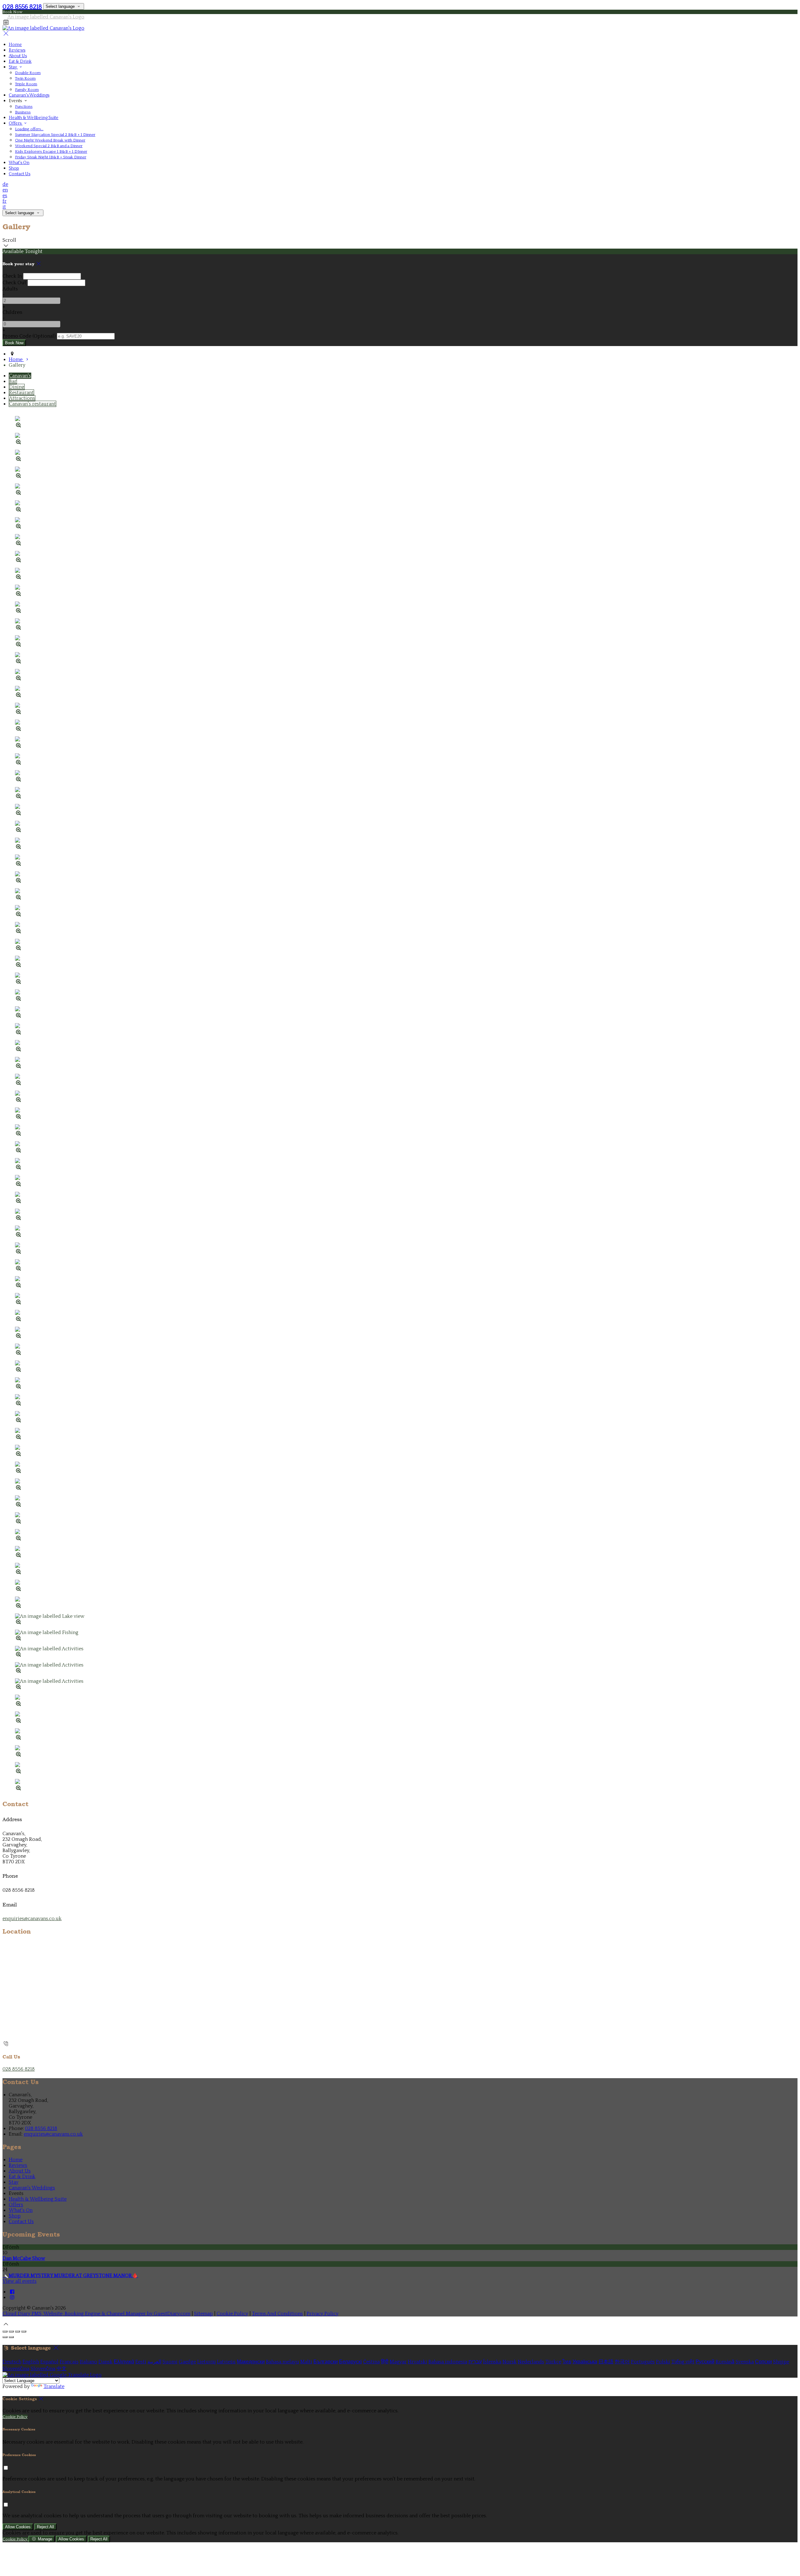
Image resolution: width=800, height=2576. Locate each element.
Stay (13, 67)
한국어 (622, 2362)
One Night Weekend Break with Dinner (50, 140)
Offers (16, 123)
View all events (20, 2281)
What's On (19, 163)
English (31, 2362)
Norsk (510, 2362)
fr (5, 201)
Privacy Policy (322, 2314)
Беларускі (350, 2362)
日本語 (606, 2362)
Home (15, 45)
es (5, 196)
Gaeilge (187, 2362)
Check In (12, 276)
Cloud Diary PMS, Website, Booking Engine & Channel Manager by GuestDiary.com (96, 2314)
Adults (10, 289)
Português (643, 2362)
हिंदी (385, 2362)
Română (725, 2362)
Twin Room (25, 78)
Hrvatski (417, 2362)
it (4, 207)
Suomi (170, 2362)
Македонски (251, 2362)
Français (69, 2362)
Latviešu (226, 2362)
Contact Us (20, 174)
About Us (18, 56)
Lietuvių (206, 2362)
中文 (62, 2369)
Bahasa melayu (282, 2362)
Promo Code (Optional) (29, 336)
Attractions (22, 398)
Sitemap (203, 2314)
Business (23, 112)
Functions (24, 107)
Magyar (398, 2362)
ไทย (567, 2362)
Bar (13, 381)
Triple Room (26, 84)
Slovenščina (16, 2369)
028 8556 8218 (22, 7)
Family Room (27, 90)
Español (49, 2362)
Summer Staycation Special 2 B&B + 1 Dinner (55, 135)
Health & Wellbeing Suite (34, 118)
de (5, 184)
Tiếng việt (683, 2362)
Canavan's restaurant (32, 404)
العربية (154, 2362)
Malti (306, 2362)
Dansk (105, 2362)
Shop (14, 168)
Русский (705, 2362)
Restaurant (21, 393)
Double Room (28, 73)
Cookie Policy (232, 2314)
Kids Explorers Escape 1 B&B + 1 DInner (51, 151)
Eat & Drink (20, 62)
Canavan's (20, 376)
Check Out (14, 283)
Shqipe (781, 2362)
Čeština (371, 2362)
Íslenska (492, 2362)
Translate (54, 2386)
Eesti (141, 2362)
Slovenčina (43, 2369)
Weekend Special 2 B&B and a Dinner (49, 146)
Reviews (17, 50)
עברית (475, 2362)
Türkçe (553, 2362)
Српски (763, 2362)
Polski (663, 2362)
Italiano (88, 2362)
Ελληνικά (124, 2362)
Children (12, 312)
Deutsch (12, 2362)
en (5, 190)
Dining (17, 387)
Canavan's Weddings (29, 95)
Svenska (745, 2362)
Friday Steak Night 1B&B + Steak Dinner (51, 157)
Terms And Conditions (277, 2314)
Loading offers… (29, 129)
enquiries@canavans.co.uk (32, 1919)
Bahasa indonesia (448, 2362)
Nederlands (531, 2362)
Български (326, 2362)
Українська (585, 2362)
